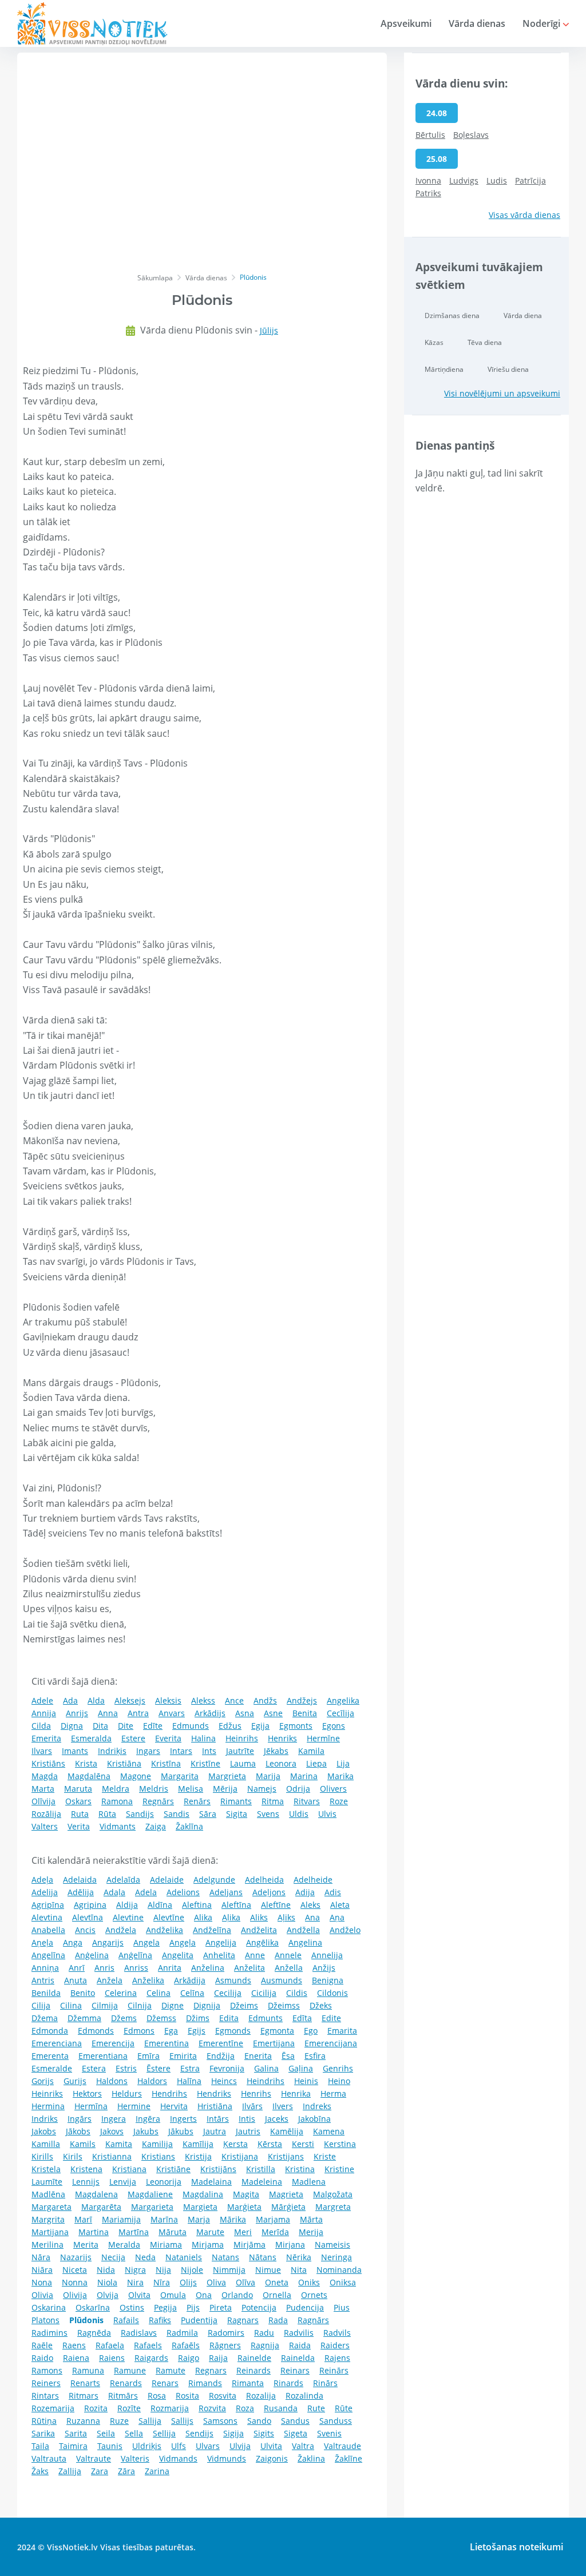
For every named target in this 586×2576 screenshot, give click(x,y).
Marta (43, 1789)
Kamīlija (198, 2144)
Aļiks (286, 1917)
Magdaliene (150, 2194)
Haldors (152, 2081)
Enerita (258, 2056)
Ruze (119, 2421)
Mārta (311, 2219)
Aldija (127, 1905)
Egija (260, 1726)
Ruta (80, 1814)
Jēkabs (276, 1751)
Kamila (311, 1751)
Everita (168, 1738)
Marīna (164, 2219)
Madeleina (262, 2182)
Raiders (335, 2345)
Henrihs (256, 2093)
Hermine (134, 2106)
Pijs (193, 2307)
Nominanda (339, 2270)
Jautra (215, 2131)
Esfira (315, 2056)
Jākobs (78, 2131)
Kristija (198, 2156)
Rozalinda (304, 2396)
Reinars (295, 2370)
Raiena (76, 2358)
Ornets (314, 2295)
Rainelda (298, 2358)
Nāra (41, 2257)
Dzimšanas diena (452, 315)
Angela (146, 1942)
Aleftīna (236, 1905)
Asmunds (233, 1980)
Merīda (275, 2232)
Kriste (325, 2156)
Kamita (119, 2144)
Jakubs (146, 2131)
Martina (94, 2232)
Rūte (344, 2408)
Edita (229, 2018)
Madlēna (48, 2194)
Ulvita (271, 2446)
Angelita (178, 1955)
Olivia (42, 2295)
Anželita (250, 1968)
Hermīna (91, 2106)
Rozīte (129, 2408)
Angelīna (48, 1955)
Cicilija (264, 1993)
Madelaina (211, 2182)
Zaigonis (272, 2458)
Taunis (110, 2446)
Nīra (162, 2282)
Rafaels (148, 2345)
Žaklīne (349, 2458)
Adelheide (313, 1880)
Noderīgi (543, 23)
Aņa (337, 1917)
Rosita (187, 2396)
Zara (100, 2471)
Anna (108, 1713)
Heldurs (127, 2093)
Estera (94, 2068)
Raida (300, 2345)
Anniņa (45, 1968)
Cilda (41, 1726)
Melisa (191, 1789)
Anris (104, 1968)
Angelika (343, 1700)
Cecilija (228, 1993)
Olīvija (43, 1801)
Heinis (306, 2081)
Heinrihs (242, 1738)
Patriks (428, 193)
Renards (126, 2383)
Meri (243, 2232)
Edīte (153, 1726)
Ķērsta (270, 2144)
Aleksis (168, 1700)
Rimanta (248, 2383)
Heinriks (47, 2093)
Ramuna (88, 2370)
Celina (159, 1993)
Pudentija (199, 2320)
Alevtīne (169, 1917)
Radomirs (226, 2333)
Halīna (189, 2081)
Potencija (259, 2307)
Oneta (277, 2282)
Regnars (211, 2370)
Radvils (337, 2333)
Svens (268, 1814)
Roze (339, 1801)
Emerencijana (331, 2043)
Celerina (121, 1993)
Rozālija (46, 1814)
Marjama (273, 2219)
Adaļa (114, 1892)
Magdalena (96, 2194)
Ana (312, 1917)
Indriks (45, 2119)
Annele (288, 1955)
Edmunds (191, 1726)
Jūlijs (269, 330)
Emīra (149, 2056)
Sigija (233, 2433)
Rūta (107, 1814)
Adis (333, 1892)
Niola (107, 2282)
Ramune (130, 2370)
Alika (203, 1917)
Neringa (336, 2257)
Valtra (303, 2446)
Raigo (189, 2358)
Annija (44, 1713)
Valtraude (343, 2446)
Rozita (96, 2408)
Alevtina (47, 1917)
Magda (45, 1776)
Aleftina (197, 1905)
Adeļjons (269, 1892)
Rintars (45, 2396)
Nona (42, 2282)
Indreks (317, 2106)
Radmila (182, 2333)
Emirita (183, 2056)
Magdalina (203, 2194)
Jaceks (277, 2119)
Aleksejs (130, 1700)
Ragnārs (313, 2320)
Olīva (246, 2282)
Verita (79, 1826)
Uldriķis (147, 2446)
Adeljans (226, 1892)
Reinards (254, 2370)
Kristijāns (218, 2169)
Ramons (47, 2370)
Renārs (197, 1801)
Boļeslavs (471, 135)
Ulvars (208, 2446)
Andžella (303, 1930)
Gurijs (75, 2081)
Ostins (132, 2307)
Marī (83, 2219)
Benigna (328, 1980)
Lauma (243, 1763)
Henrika (296, 2093)
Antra (138, 1713)
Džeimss (284, 2005)
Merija (311, 2232)
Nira (135, 2282)
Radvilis (299, 2333)
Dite (126, 1726)
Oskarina (49, 2307)
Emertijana (274, 2043)
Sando (259, 2421)
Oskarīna (93, 2307)
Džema (45, 2018)
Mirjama (208, 2244)
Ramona (117, 1801)
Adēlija (81, 1892)
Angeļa (183, 1942)
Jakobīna (314, 2119)
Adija (305, 1892)
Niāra (42, 2270)
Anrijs (77, 1713)
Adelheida (264, 1880)
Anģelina (92, 1955)
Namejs (262, 1789)
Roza (245, 2408)
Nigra (135, 2270)
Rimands (205, 2383)
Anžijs (324, 1968)
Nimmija (229, 2270)
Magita (246, 2194)
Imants (75, 1751)
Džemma (84, 2018)
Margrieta (227, 1776)
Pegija (165, 2307)
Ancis (85, 1930)
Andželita (259, 1930)
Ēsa (288, 2056)
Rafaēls (186, 2345)
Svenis (329, 2433)
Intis (247, 2119)
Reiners (46, 2383)
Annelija (327, 1955)
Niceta (75, 2270)
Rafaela (110, 2345)
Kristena (86, 2169)
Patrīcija (530, 180)
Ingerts (183, 2119)
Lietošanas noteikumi (516, 2547)
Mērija (225, 1789)
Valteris (135, 2458)
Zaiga (156, 1826)
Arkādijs (210, 1713)
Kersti (303, 2144)
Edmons (139, 2031)
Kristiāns (48, 1763)
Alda (96, 1700)
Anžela (110, 1980)
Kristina (300, 2169)
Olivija (75, 2295)
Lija (343, 1763)
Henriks (282, 1738)
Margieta (200, 2207)
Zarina (157, 2471)
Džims (198, 2018)
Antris (43, 1980)
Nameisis (332, 2244)
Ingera (114, 2119)
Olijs (188, 2282)
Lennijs (86, 2182)
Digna (72, 1726)
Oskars (78, 1801)
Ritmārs (123, 2396)
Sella (134, 2433)
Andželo (345, 1930)
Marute (210, 2232)
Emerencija (113, 2043)
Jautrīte (240, 1751)
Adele (42, 1700)
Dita (100, 1726)
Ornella (277, 2295)
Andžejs (302, 1700)
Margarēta (101, 2207)
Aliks (259, 1917)
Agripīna (48, 1905)
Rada (278, 2320)
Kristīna (166, 1763)
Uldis (299, 1814)
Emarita (342, 2031)
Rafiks (160, 2320)
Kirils (73, 2156)
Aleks (310, 1905)
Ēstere (159, 2068)
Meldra (116, 1789)
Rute (316, 2408)
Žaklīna (189, 1826)
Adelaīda (123, 1880)
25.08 (437, 159)
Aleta (340, 1905)
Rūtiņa (44, 2421)
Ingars (148, 1751)
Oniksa (343, 2282)
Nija (163, 2270)
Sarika (43, 2433)
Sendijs (199, 2433)
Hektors (87, 2093)
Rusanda (281, 2408)
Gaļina (301, 2068)
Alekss (203, 1700)
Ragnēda (94, 2333)
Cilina (71, 2005)
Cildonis (332, 1993)
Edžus (230, 1726)
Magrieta (286, 2194)
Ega (171, 2031)
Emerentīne (221, 2043)
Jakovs (112, 2131)
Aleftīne (276, 1905)
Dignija (207, 2005)
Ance (234, 1700)
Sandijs (140, 1814)
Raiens (112, 2358)
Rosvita (223, 2396)
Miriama (166, 2244)
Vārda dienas (477, 23)
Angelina (305, 1942)
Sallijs (182, 2421)
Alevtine (128, 1917)
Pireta (221, 2307)
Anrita (170, 1968)
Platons (45, 2320)
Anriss (136, 1968)
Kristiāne (173, 2169)
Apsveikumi (406, 23)
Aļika (231, 1917)
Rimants (236, 1801)
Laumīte (47, 2182)
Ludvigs (464, 180)
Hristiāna (215, 2106)
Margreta (333, 2207)
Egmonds (233, 2031)
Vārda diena (523, 315)
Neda (145, 2257)
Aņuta (76, 1980)
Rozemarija (53, 2408)
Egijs (197, 2031)
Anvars (172, 1713)
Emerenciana (57, 2043)
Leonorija (164, 2182)
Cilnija (140, 2005)
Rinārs (325, 2383)
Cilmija (105, 2005)
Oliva (216, 2282)
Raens (74, 2345)
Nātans (263, 2257)
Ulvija (240, 2446)
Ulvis (327, 1814)
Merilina (47, 2244)
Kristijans (286, 2156)
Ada (70, 1700)
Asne (273, 1713)
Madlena (309, 2182)
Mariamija (121, 2219)
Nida (106, 2270)
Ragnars (243, 2320)
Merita (86, 2244)
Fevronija (227, 2068)
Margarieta (152, 2207)
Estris (126, 2068)
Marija (268, 1776)
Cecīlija (340, 1713)
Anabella (48, 1930)
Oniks (309, 2282)
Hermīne (323, 1738)
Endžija (221, 2056)
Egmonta (277, 2031)
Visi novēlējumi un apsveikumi (502, 393)
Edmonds (96, 2031)
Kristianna (112, 2156)
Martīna (134, 2232)
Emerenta (50, 2056)
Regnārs (158, 1801)
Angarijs (108, 1942)
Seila (106, 2433)
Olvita (139, 2295)
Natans (225, 2257)
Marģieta (244, 2207)
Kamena (329, 2131)
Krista (86, 1763)
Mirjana (290, 2244)
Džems (124, 2018)
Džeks (321, 2005)
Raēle (42, 2345)
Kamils (83, 2144)
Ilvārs (252, 2106)
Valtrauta (49, 2458)
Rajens (337, 2358)
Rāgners (225, 2345)
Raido (42, 2358)
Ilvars (42, 1751)
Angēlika (262, 1942)
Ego (311, 2031)
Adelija (45, 1892)
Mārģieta (288, 2207)
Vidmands (178, 2458)
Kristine (339, 2169)
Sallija (150, 2421)
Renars (165, 2383)
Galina (266, 2068)
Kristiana (129, 2169)
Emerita (46, 1738)
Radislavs (139, 2333)
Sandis (177, 1814)
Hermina (48, 2106)
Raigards (151, 2358)
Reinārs (334, 2370)
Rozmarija (170, 2408)
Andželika (165, 1930)
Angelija (221, 1942)
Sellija (164, 2433)
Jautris (248, 2131)
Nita (299, 2270)
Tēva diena (485, 342)
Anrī (77, 1968)
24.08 (437, 113)
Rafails (126, 2320)
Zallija (70, 2471)
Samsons (220, 2421)
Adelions (183, 1892)
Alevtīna (88, 1917)
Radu (264, 2333)
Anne (255, 1955)
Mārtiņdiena (444, 369)
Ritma (273, 1801)
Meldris (154, 1789)
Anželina (208, 1968)
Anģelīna (135, 1955)
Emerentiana (103, 2056)
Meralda (124, 2244)
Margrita (48, 2219)
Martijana (50, 2232)
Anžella (289, 1968)
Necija (113, 2257)
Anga (73, 1942)
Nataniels (184, 2257)
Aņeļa (42, 1942)
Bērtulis (430, 135)
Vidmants (118, 1826)
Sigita (237, 1814)
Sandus (295, 2421)
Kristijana (240, 2156)
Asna (245, 1713)
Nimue (268, 2270)
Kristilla (261, 2169)
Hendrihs (169, 2093)
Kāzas (434, 342)
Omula (173, 2295)
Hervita (174, 2106)
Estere (133, 1738)
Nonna (75, 2282)
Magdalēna (89, 1776)
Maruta (78, 1789)
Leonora (281, 1763)
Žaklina (311, 2458)
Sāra (208, 1814)
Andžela (121, 1930)
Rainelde (254, 2358)
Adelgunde (214, 1880)
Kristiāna (124, 1763)
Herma (333, 2093)
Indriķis (112, 1751)
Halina (203, 1738)
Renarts (85, 2383)
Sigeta (296, 2433)
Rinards (288, 2383)
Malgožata (333, 2194)
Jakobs (44, 2131)
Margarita (180, 1776)
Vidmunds (227, 2458)
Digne (173, 2005)
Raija (218, 2358)
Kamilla (46, 2144)
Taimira (73, 2446)
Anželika (148, 1980)
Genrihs (338, 2068)
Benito (83, 1993)
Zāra (126, 2471)
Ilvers (283, 2106)
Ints (209, 1751)
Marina (304, 1776)
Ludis (497, 180)
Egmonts (296, 1726)
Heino (339, 2081)
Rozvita (212, 2408)
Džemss (161, 2018)
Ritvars (307, 1801)
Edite (331, 2018)
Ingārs (80, 2119)
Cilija (41, 2005)
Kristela (46, 2169)
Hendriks (214, 2093)
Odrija (298, 1789)
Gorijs (43, 2081)
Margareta (52, 2207)
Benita (305, 1713)
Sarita (76, 2433)
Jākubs (181, 2131)
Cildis (297, 1993)
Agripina (90, 1905)
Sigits (264, 2433)
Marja (199, 2219)
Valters (45, 1826)
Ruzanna (83, 2421)
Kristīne (205, 1763)
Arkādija (190, 1980)
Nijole (192, 2270)
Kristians (158, 2156)
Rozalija (261, 2396)
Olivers (333, 1789)
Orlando (237, 2295)
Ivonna (428, 180)
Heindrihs (266, 2081)
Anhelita (219, 1955)
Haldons (112, 2081)
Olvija (108, 2295)
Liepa (316, 1763)
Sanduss (336, 2421)
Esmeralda (91, 1738)
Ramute (171, 2370)
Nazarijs (76, 2257)
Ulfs (179, 2446)
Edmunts (266, 2018)
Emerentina (167, 2043)
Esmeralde (52, 2068)
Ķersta (235, 2144)
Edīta (302, 2018)
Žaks (40, 2471)
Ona (204, 2295)
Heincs (224, 2081)
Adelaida (80, 1880)
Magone (136, 1776)
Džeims (244, 2005)
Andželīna (212, 1930)
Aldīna (160, 1905)
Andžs (265, 1700)
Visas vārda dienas (524, 215)
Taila (40, 2446)
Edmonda (50, 2031)
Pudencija (305, 2307)
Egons (334, 1726)
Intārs (218, 2119)
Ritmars (84, 2396)
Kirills (42, 2156)
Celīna (192, 1993)
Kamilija (157, 2144)
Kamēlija (287, 2131)
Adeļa (42, 1880)
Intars (181, 1751)
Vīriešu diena (508, 369)
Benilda (46, 1993)
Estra (190, 2068)
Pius (342, 2307)
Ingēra (148, 2119)
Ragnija (265, 2345)
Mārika (233, 2219)
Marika (340, 1776)
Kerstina (340, 2144)
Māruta (173, 2232)
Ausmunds (282, 1980)
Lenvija (123, 2182)
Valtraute (94, 2458)
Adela (146, 1892)
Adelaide (167, 1880)
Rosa (157, 2396)
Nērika (299, 2257)
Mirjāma (250, 2244)
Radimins (50, 2333)
